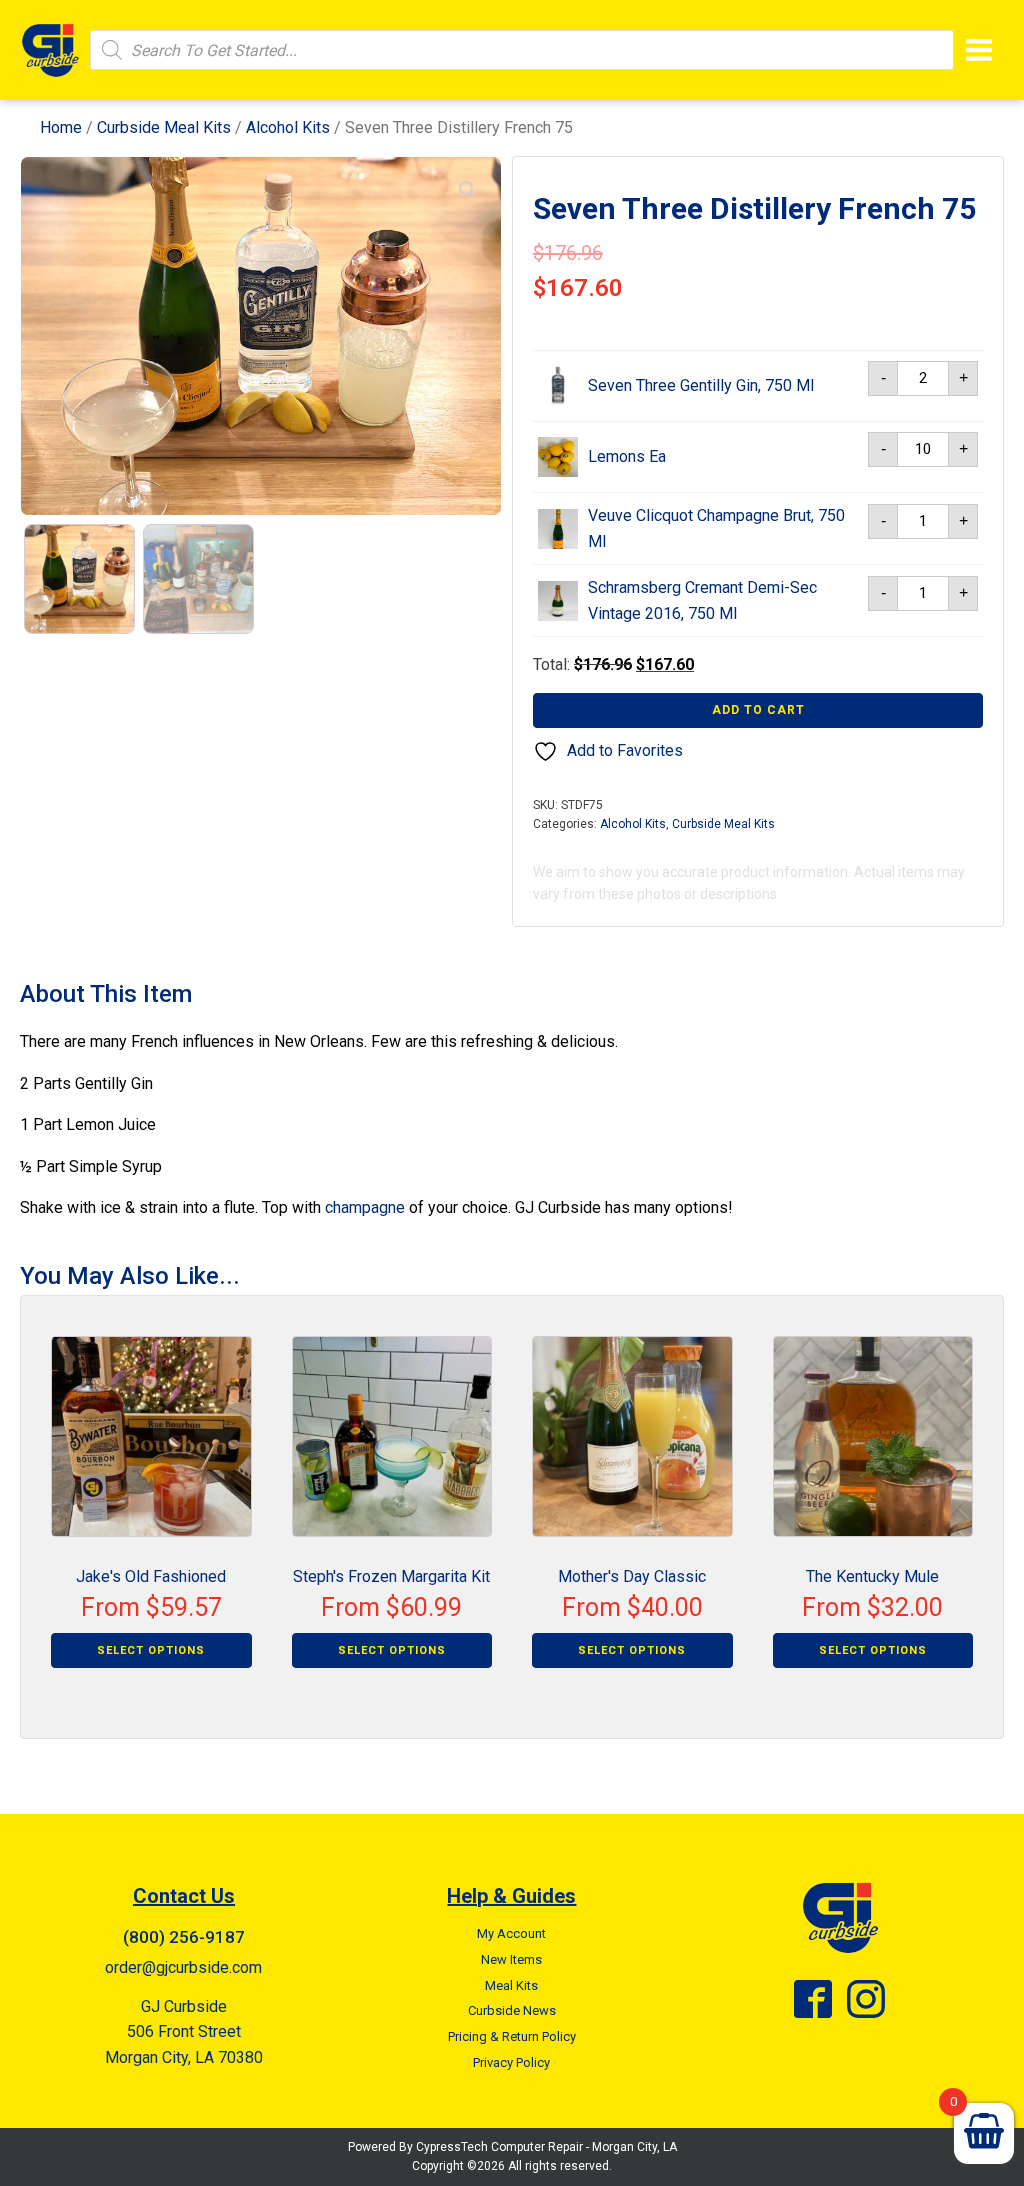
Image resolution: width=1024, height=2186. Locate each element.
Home (61, 127)
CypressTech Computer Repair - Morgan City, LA (546, 2147)
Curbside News (512, 2010)
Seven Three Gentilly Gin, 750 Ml (701, 385)
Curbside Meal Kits (164, 127)
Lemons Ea (627, 456)
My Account (511, 1933)
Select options (151, 1650)
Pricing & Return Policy (512, 2036)
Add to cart (758, 710)
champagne (365, 1207)
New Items (511, 1959)
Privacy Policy (511, 2062)
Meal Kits (511, 1985)
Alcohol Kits (288, 127)
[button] (468, 190)
